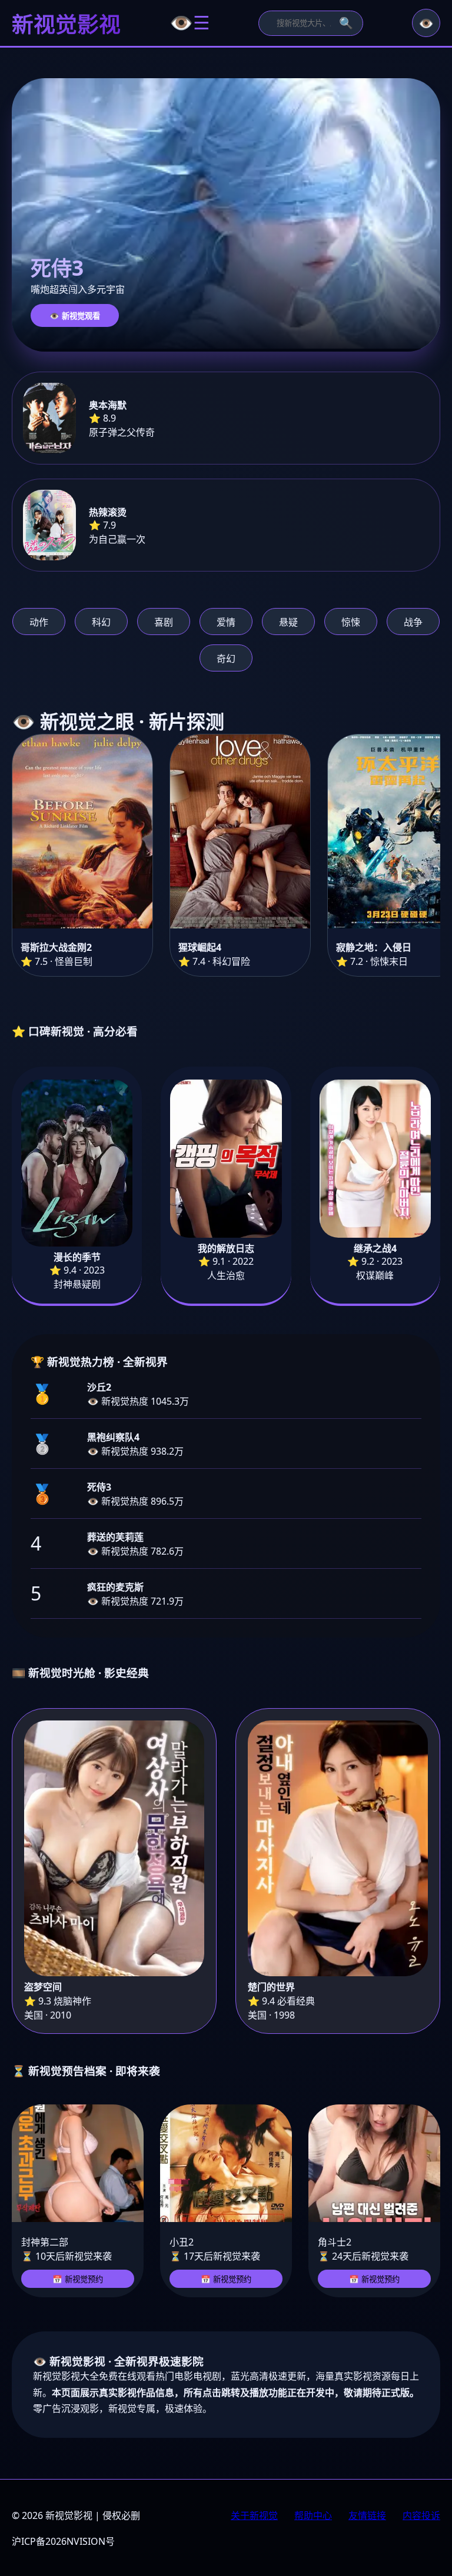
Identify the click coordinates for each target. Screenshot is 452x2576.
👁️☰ (190, 23)
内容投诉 (421, 2515)
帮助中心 (313, 2515)
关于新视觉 (254, 2515)
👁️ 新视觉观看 (75, 316)
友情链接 (367, 2515)
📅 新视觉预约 (78, 2279)
